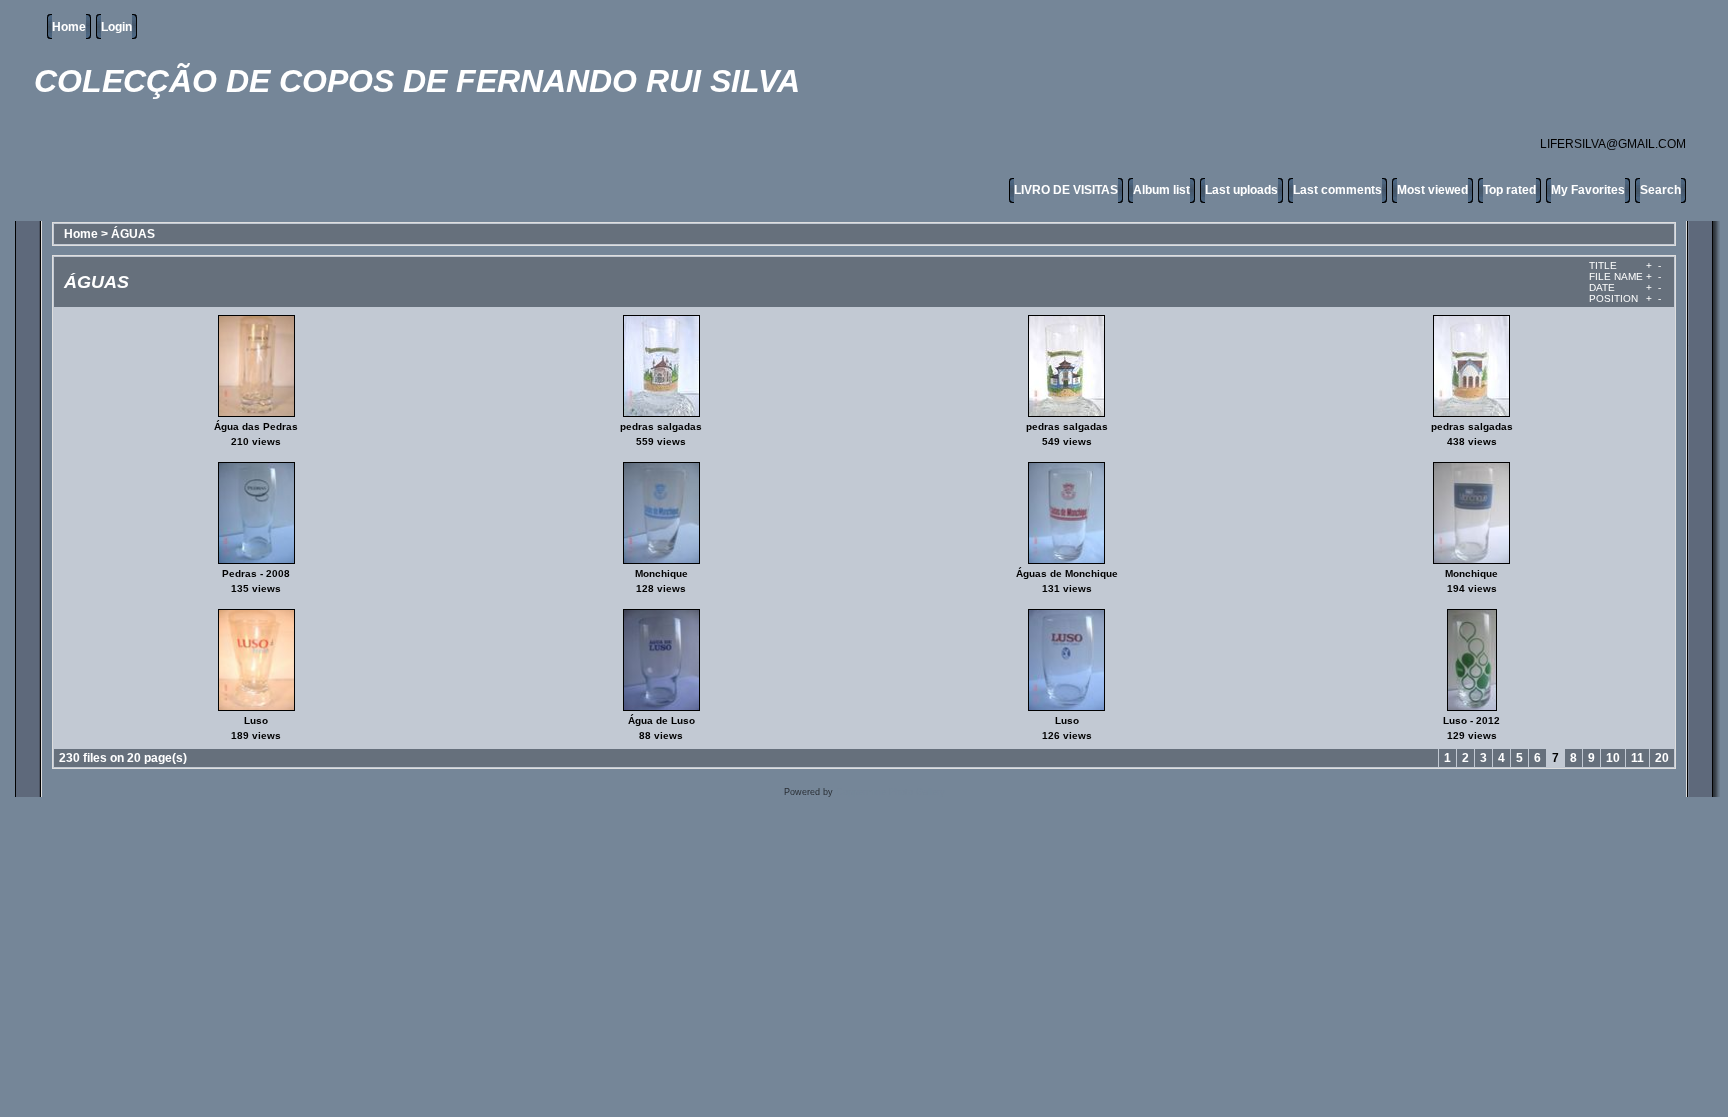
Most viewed (1432, 190)
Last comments (1337, 190)
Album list (1161, 190)
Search (1660, 190)
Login (116, 27)
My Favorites (1588, 190)
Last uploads (1241, 190)
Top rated (1509, 190)
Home (69, 27)
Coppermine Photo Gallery (890, 792)
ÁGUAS (133, 234)
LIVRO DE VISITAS (1066, 190)
